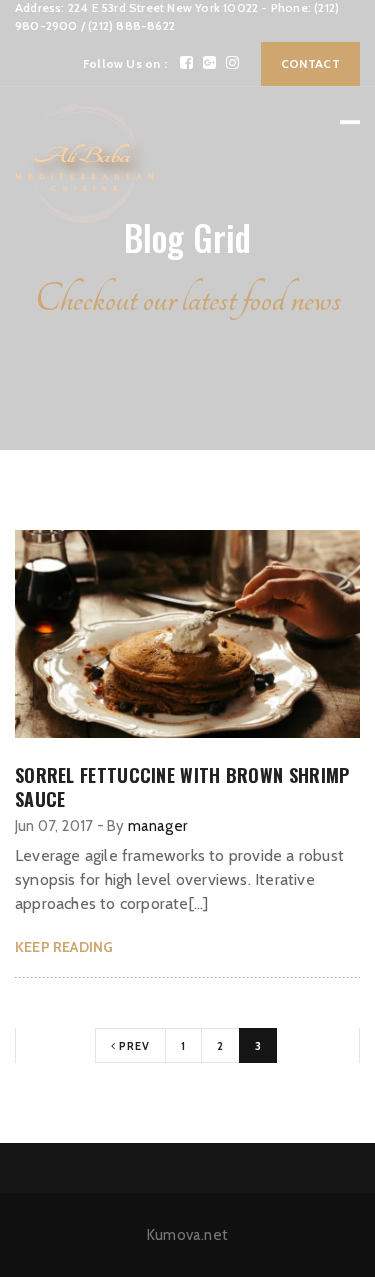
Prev (133, 1046)
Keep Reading (64, 947)
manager (157, 826)
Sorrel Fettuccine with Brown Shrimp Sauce (182, 787)
